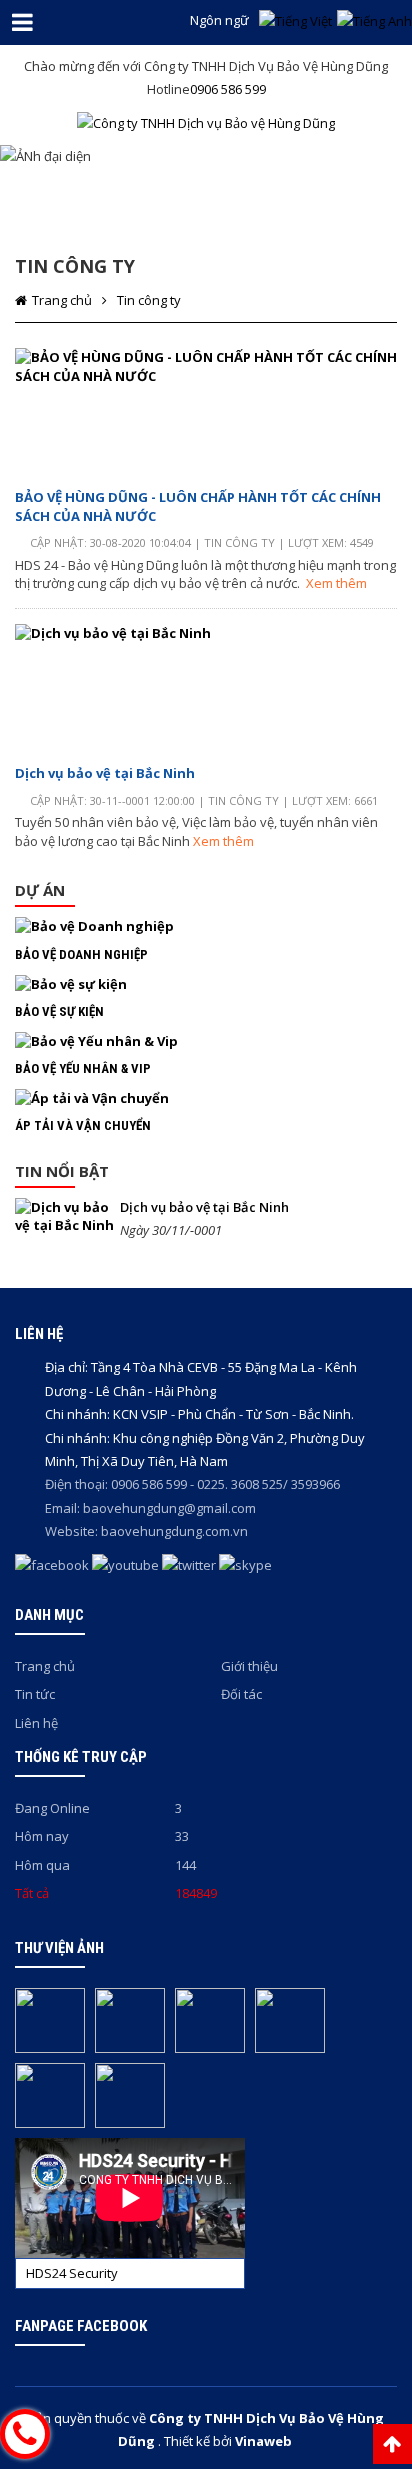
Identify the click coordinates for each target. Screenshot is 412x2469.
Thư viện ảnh (59, 1948)
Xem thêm (336, 583)
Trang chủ (62, 300)
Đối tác (241, 1694)
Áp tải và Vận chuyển (83, 1125)
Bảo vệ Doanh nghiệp (81, 954)
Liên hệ (36, 1723)
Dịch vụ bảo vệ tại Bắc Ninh (105, 773)
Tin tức (35, 1694)
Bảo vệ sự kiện (59, 1011)
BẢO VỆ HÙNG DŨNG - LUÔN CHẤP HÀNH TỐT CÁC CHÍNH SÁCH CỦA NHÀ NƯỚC (198, 506)
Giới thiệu (249, 1666)
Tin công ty (149, 300)
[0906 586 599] (25, 2434)
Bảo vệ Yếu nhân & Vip (83, 1068)
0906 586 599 (228, 89)
